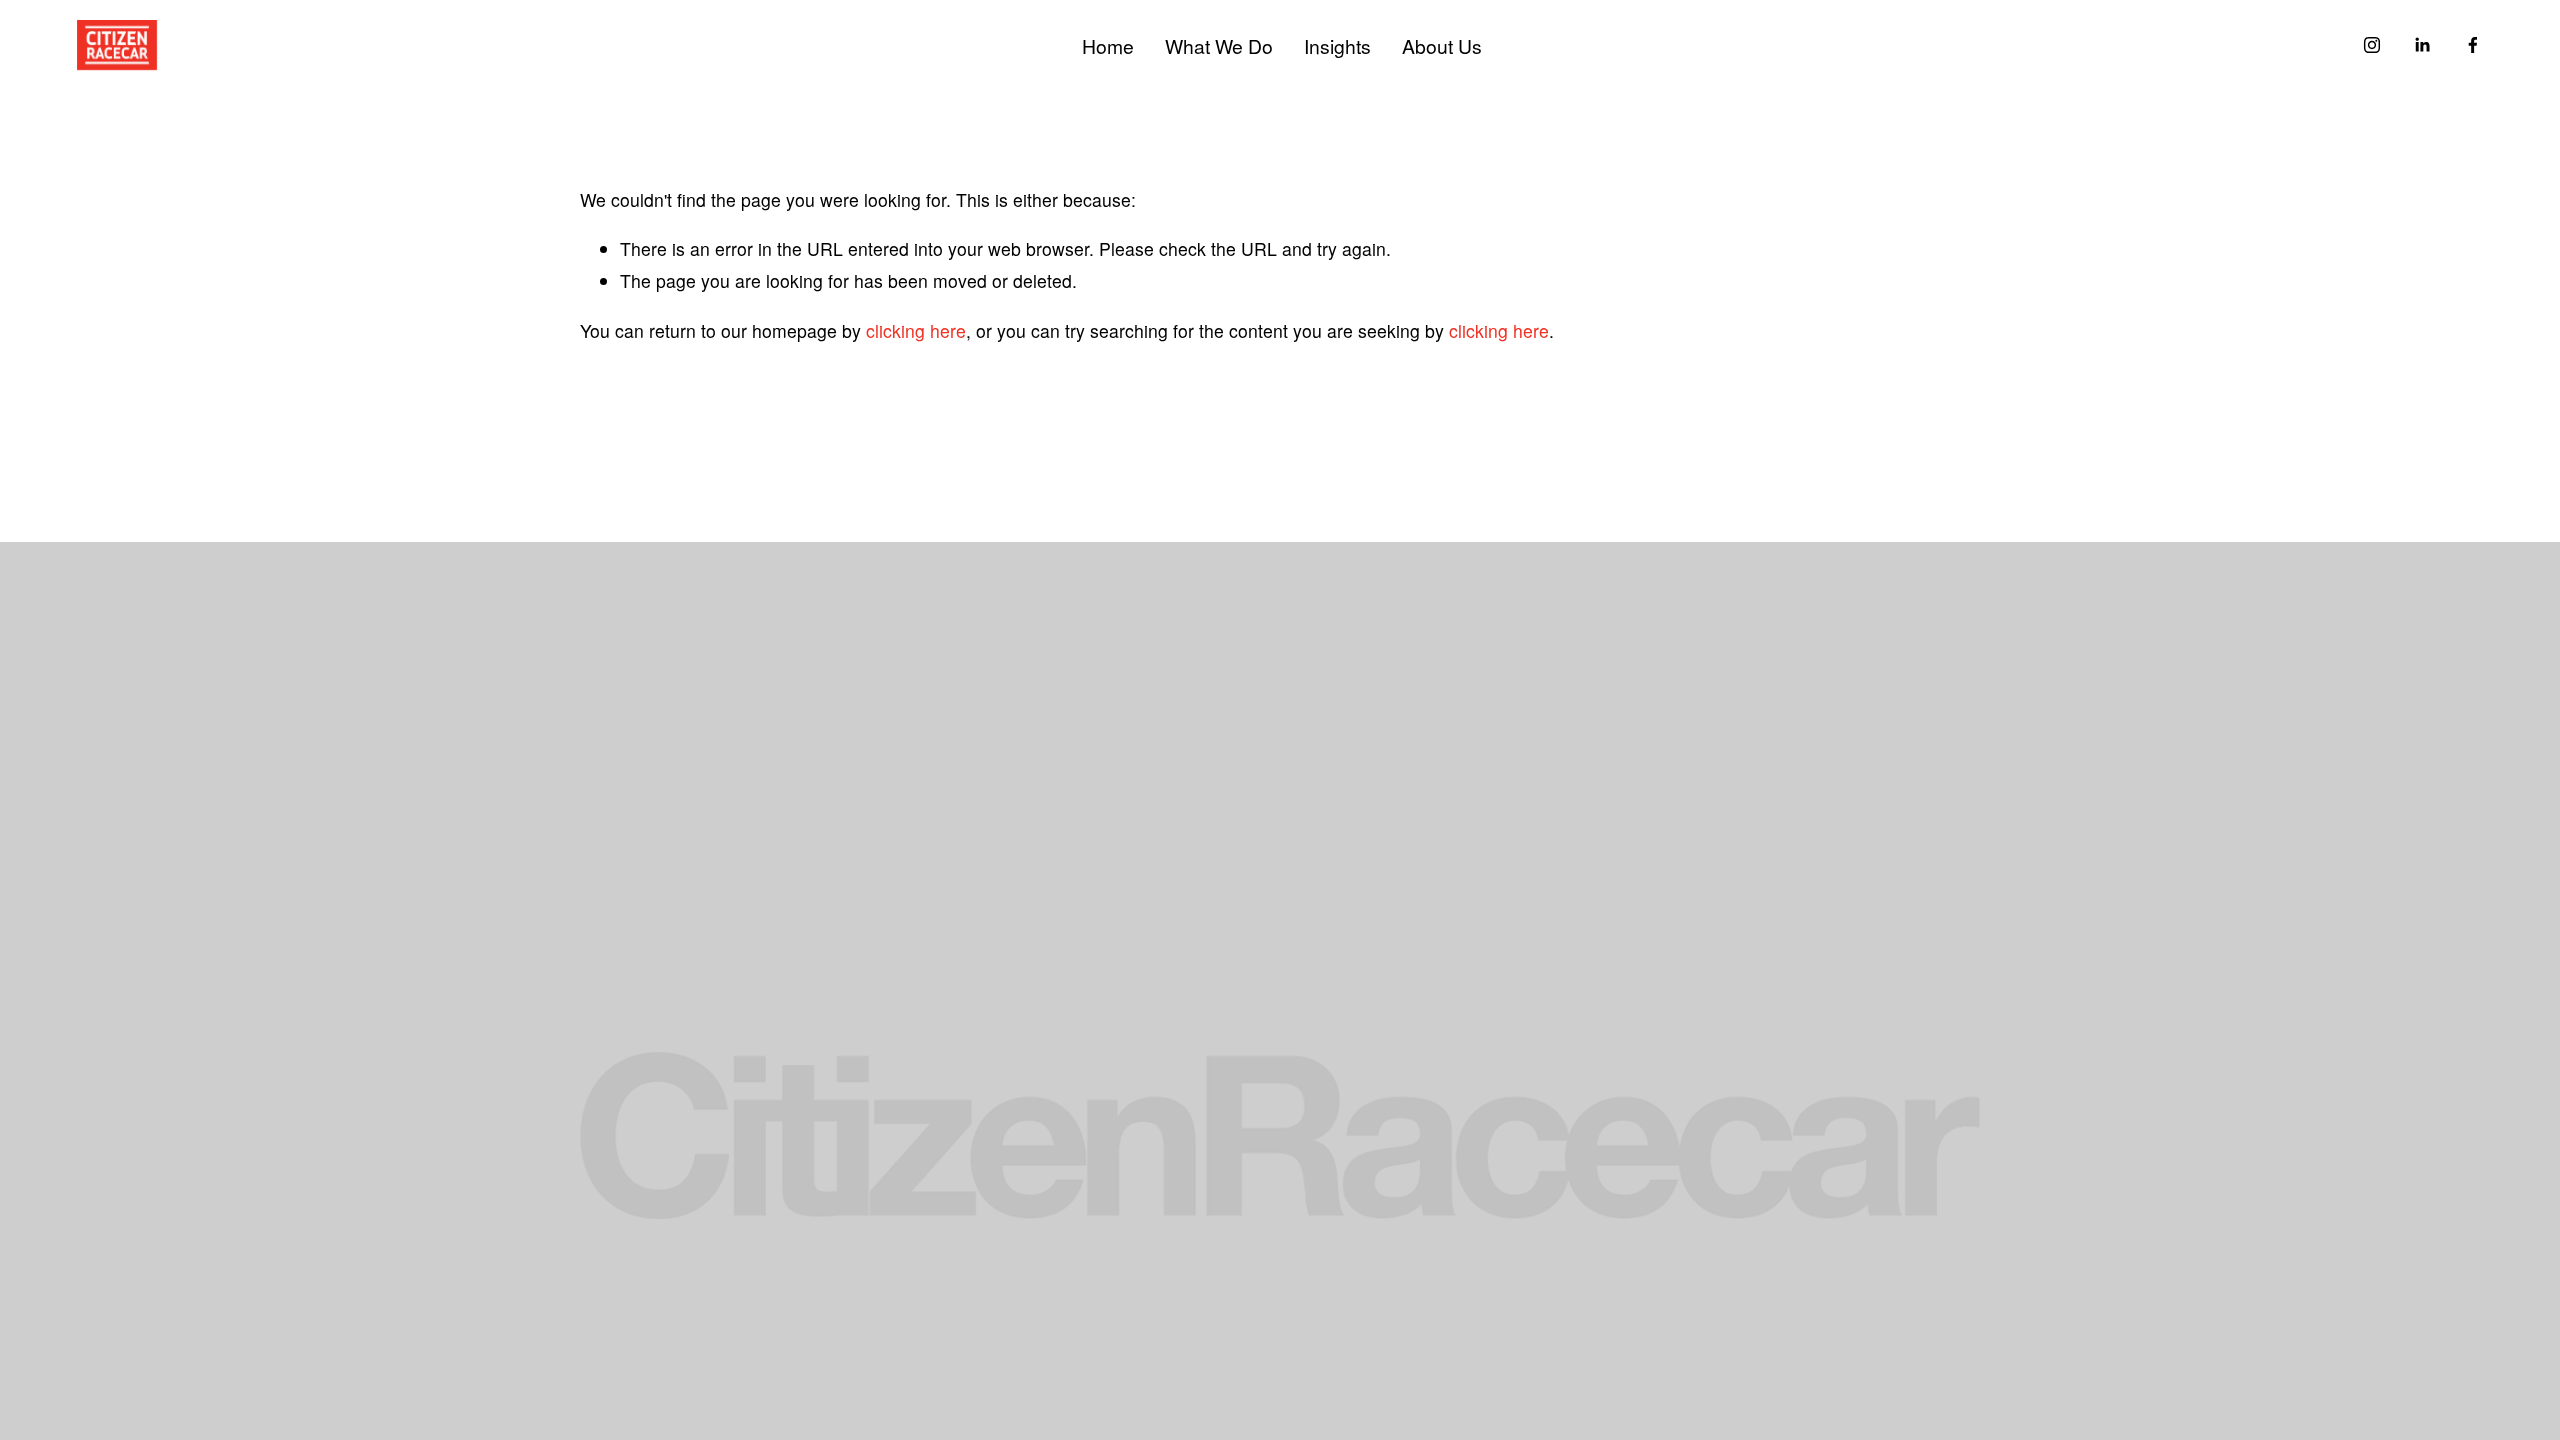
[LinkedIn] (2422, 45)
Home (1108, 45)
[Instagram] (2372, 45)
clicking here (916, 330)
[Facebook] (2473, 45)
